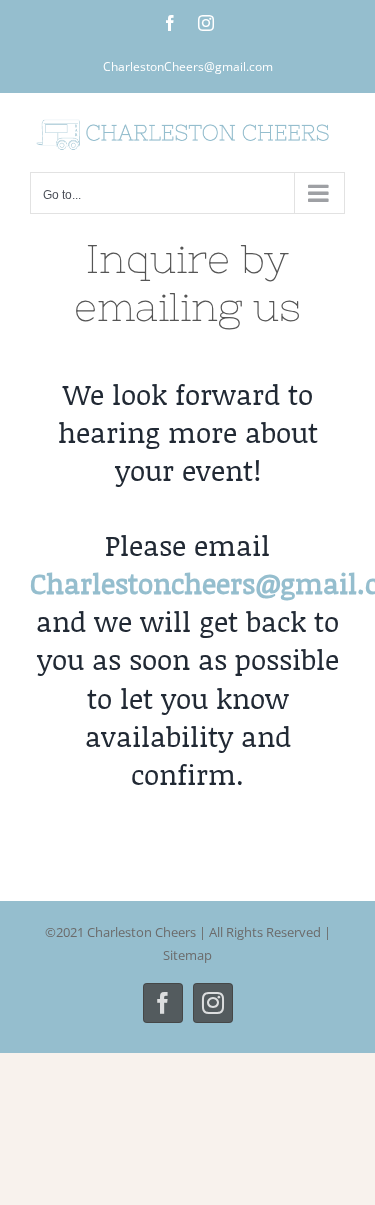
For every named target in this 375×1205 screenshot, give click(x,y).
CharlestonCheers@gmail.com (188, 66)
